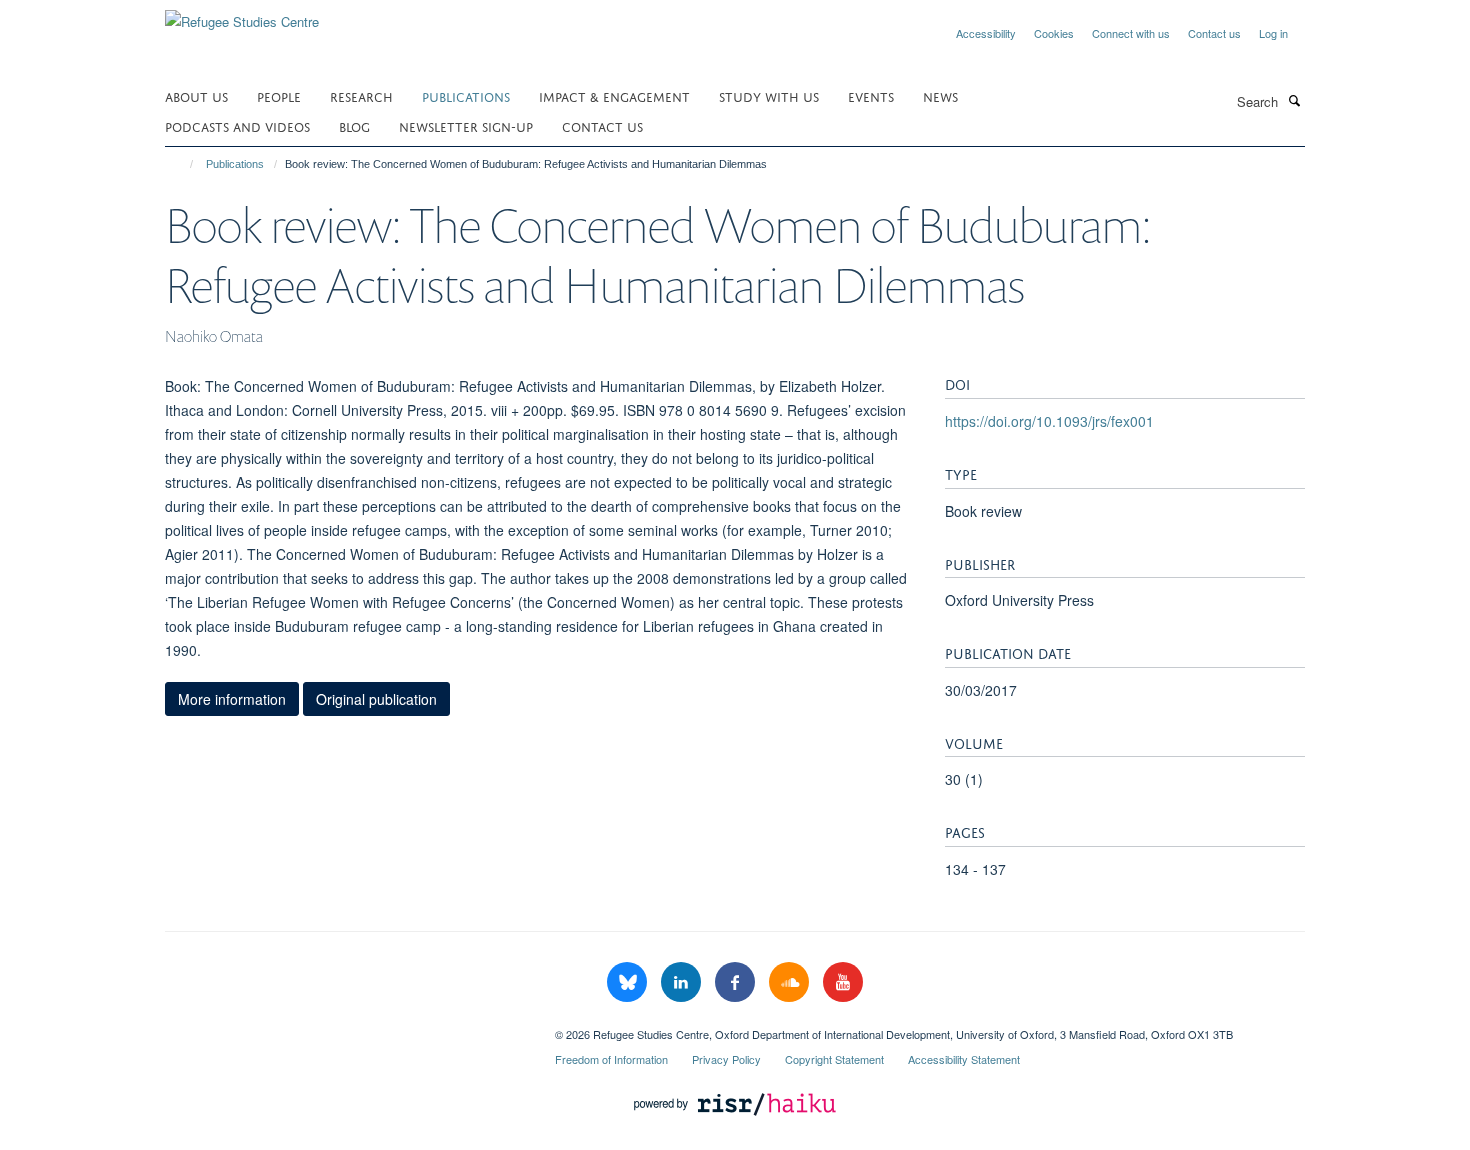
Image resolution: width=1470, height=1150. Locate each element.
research (361, 95)
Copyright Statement (834, 1059)
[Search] (1294, 100)
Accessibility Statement (964, 1059)
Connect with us (1131, 33)
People (279, 95)
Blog (354, 125)
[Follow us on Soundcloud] (791, 982)
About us (196, 95)
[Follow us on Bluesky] (629, 982)
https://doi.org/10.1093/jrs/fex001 (1049, 421)
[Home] (182, 164)
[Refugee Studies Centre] (242, 14)
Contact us (1214, 33)
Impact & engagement (614, 95)
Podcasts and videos (237, 125)
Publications (466, 95)
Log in (1273, 33)
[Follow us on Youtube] (843, 982)
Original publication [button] (376, 699)
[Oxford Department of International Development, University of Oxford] (345, 1027)
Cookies (1054, 33)
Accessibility (986, 33)
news (940, 95)
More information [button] (232, 699)
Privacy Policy (726, 1059)
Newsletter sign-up (466, 125)
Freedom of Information (611, 1059)
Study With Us (769, 95)
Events (871, 95)
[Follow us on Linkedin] (683, 982)
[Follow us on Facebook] (737, 982)
